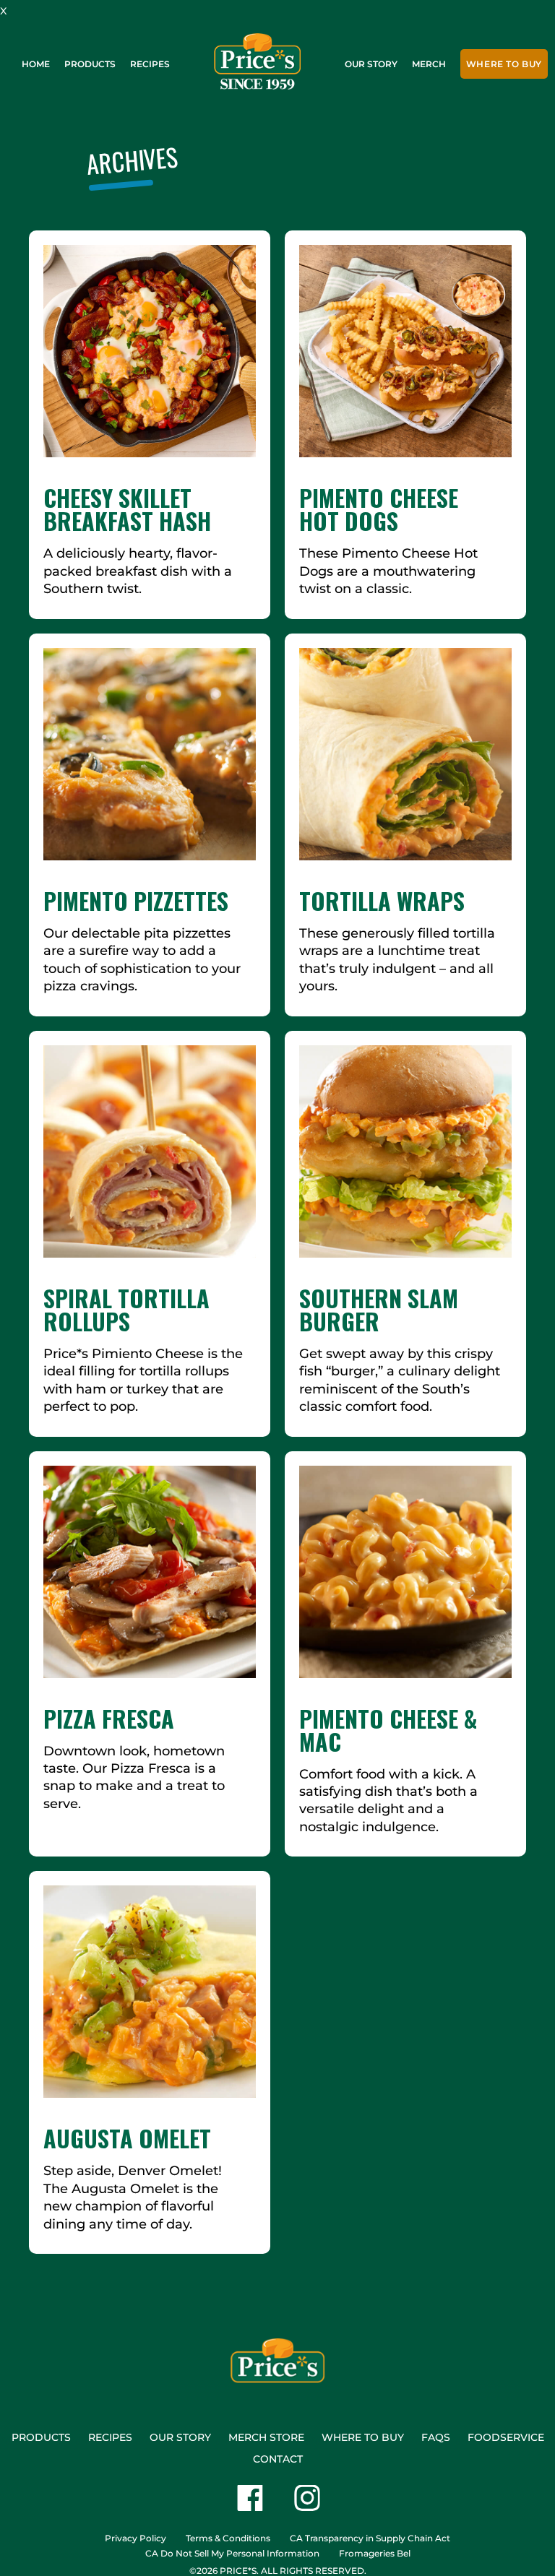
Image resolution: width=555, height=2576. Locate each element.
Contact (278, 2459)
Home (36, 64)
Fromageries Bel (375, 2553)
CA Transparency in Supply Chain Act (370, 2538)
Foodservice (506, 2437)
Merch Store (266, 2437)
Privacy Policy (135, 2538)
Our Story (371, 64)
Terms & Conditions (228, 2538)
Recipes (150, 64)
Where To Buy (504, 64)
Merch (429, 64)
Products (90, 64)
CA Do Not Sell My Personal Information (232, 2553)
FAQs (436, 2437)
